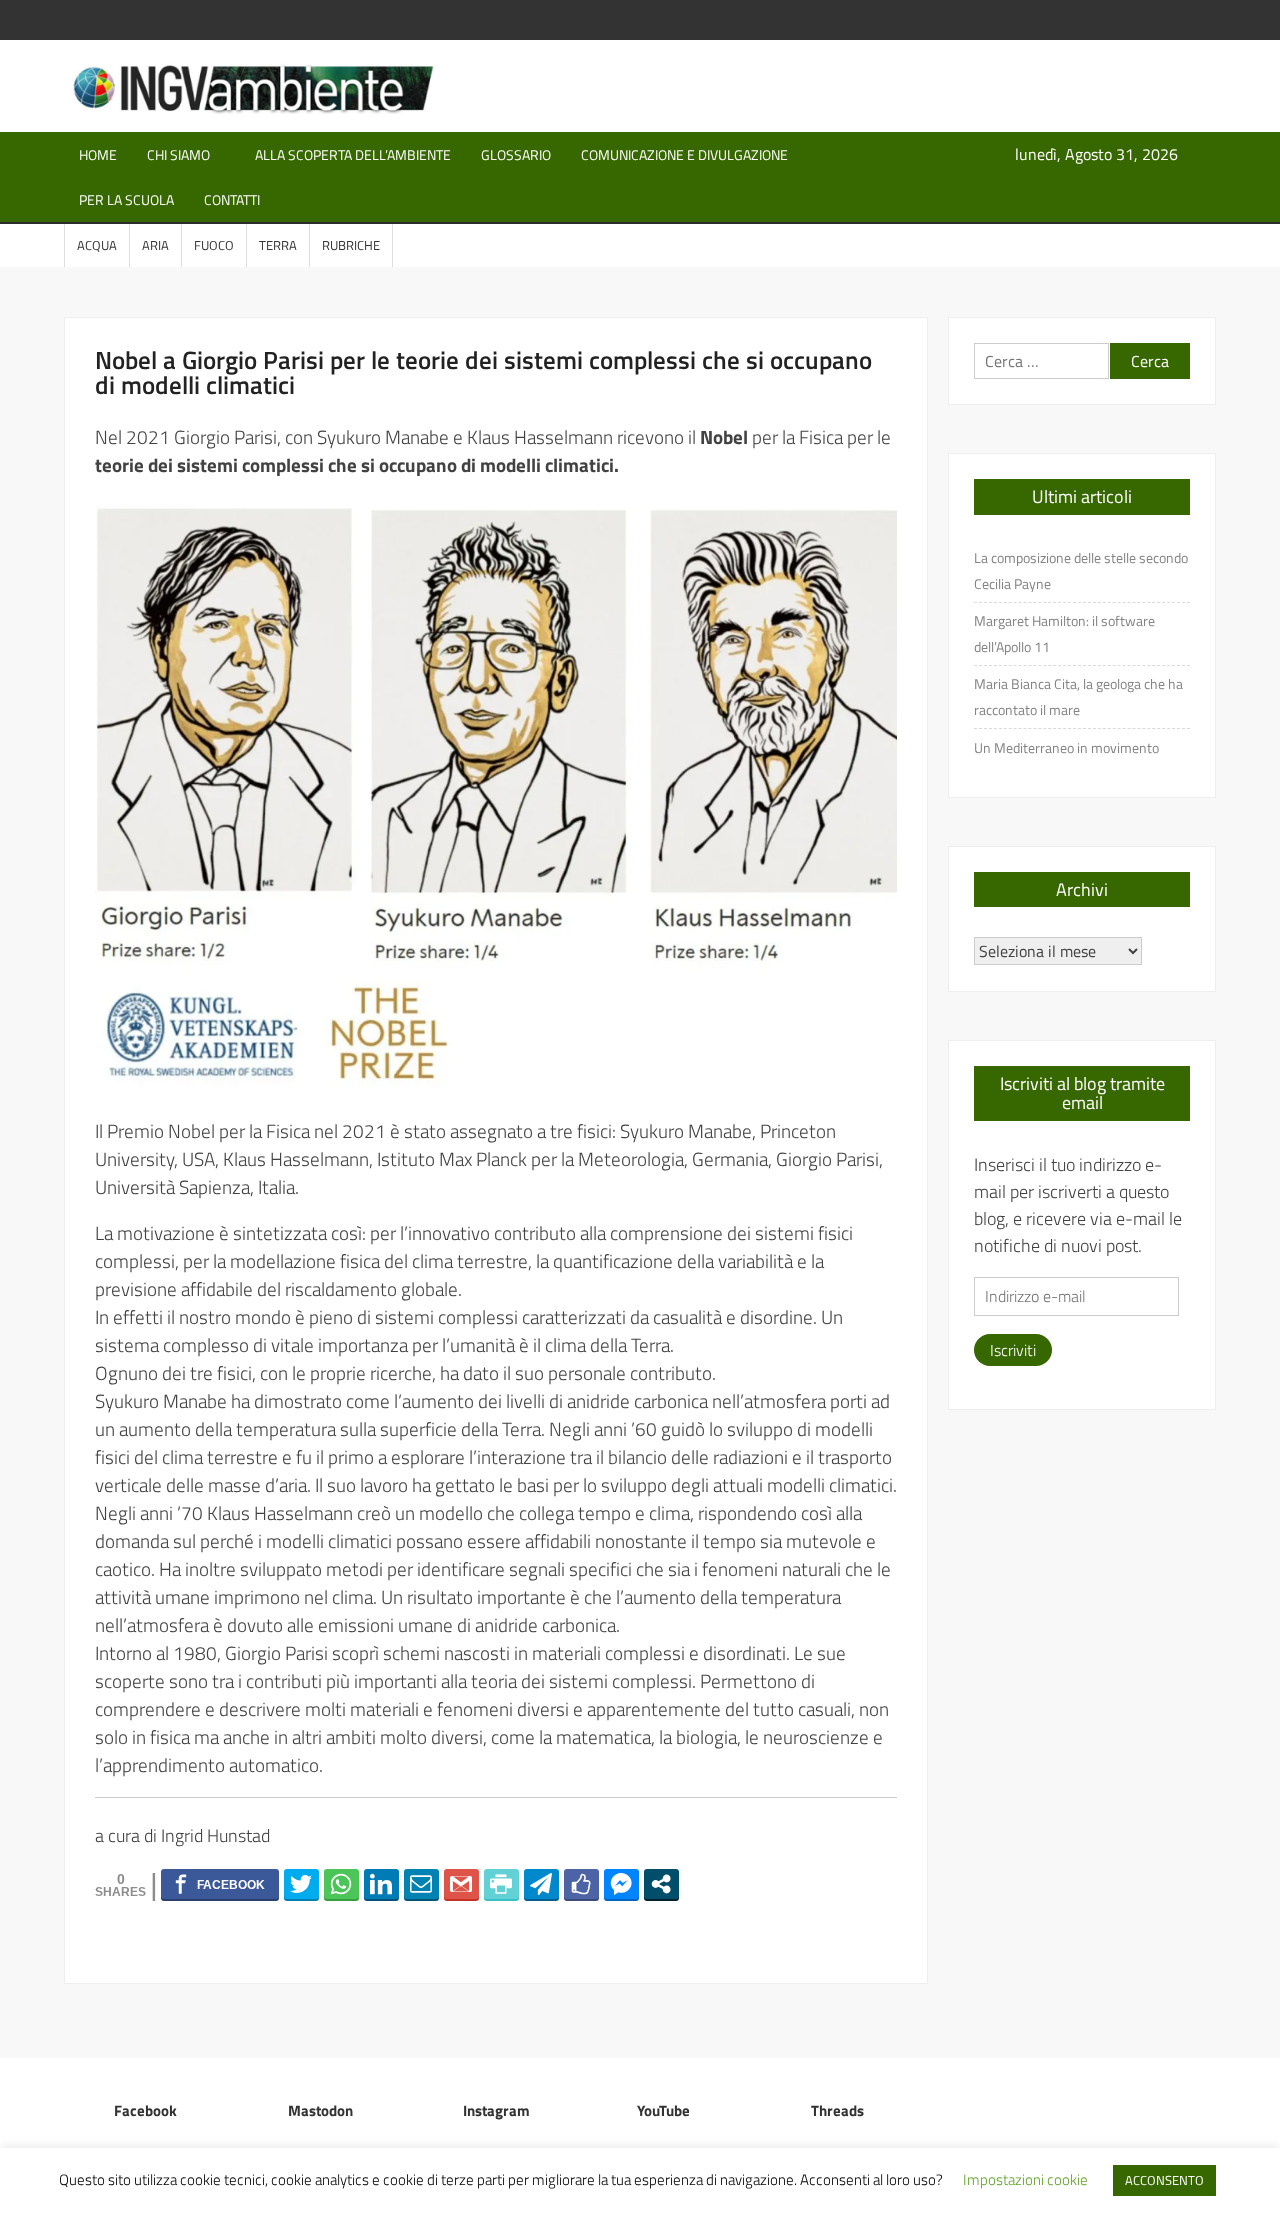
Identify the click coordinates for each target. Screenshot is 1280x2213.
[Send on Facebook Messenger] (621, 1884)
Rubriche (351, 245)
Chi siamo (178, 154)
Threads (837, 2110)
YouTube (663, 2110)
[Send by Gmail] (461, 1884)
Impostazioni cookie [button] (1025, 2179)
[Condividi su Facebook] (220, 1884)
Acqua (97, 245)
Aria (155, 245)
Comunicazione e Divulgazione (684, 154)
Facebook (145, 2110)
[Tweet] (301, 1884)
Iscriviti (1013, 1350)
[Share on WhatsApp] (341, 1884)
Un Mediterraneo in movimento (1066, 747)
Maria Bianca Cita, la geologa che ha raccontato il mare (1078, 696)
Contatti (232, 199)
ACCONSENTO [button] (1164, 2180)
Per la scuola (126, 199)
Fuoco (214, 245)
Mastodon (320, 2110)
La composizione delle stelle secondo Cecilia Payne (1081, 570)
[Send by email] (421, 1884)
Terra (278, 245)
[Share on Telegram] (541, 1884)
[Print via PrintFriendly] (501, 1884)
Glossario (516, 154)
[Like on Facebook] (581, 1884)
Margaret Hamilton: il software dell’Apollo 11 (1064, 633)
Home (98, 154)
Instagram (496, 2110)
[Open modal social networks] (661, 1884)
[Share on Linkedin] (381, 1884)
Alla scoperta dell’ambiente (353, 154)
